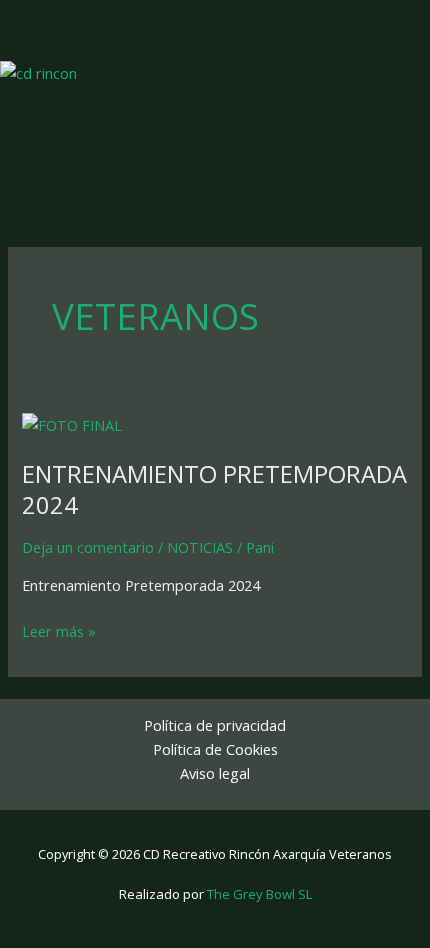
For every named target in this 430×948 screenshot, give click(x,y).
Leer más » (59, 630)
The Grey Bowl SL (259, 894)
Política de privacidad (215, 725)
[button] (324, 29)
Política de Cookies (215, 749)
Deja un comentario (88, 547)
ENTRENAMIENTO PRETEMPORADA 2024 (214, 489)
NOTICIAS (200, 547)
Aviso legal (215, 773)
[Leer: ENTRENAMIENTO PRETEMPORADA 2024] (72, 423)
